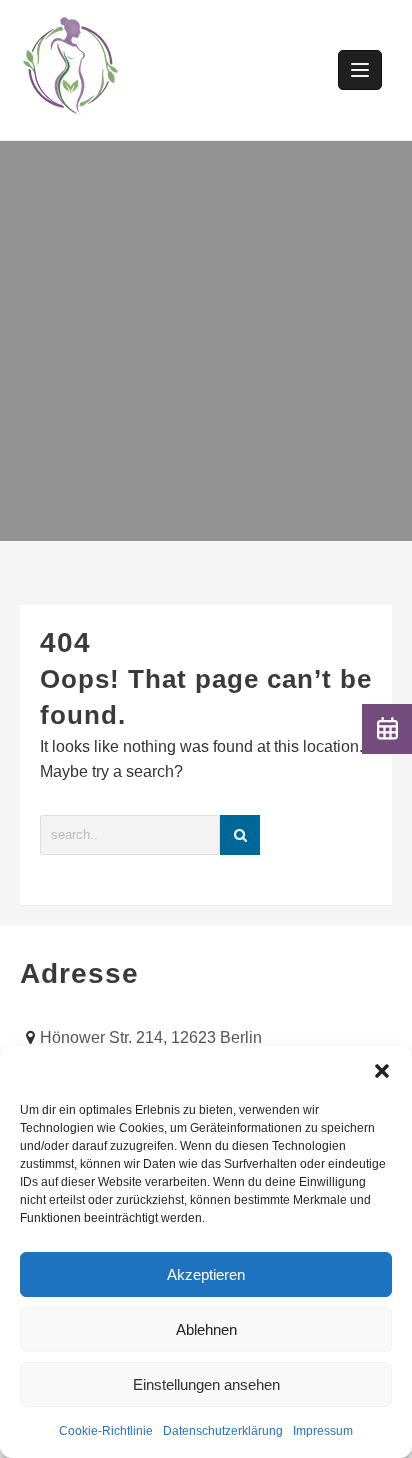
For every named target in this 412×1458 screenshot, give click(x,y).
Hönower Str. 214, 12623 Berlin (151, 1037)
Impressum (323, 1431)
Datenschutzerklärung (223, 1431)
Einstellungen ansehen (206, 1384)
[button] (382, 1071)
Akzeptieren (206, 1274)
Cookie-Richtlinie (106, 1431)
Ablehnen (206, 1329)
